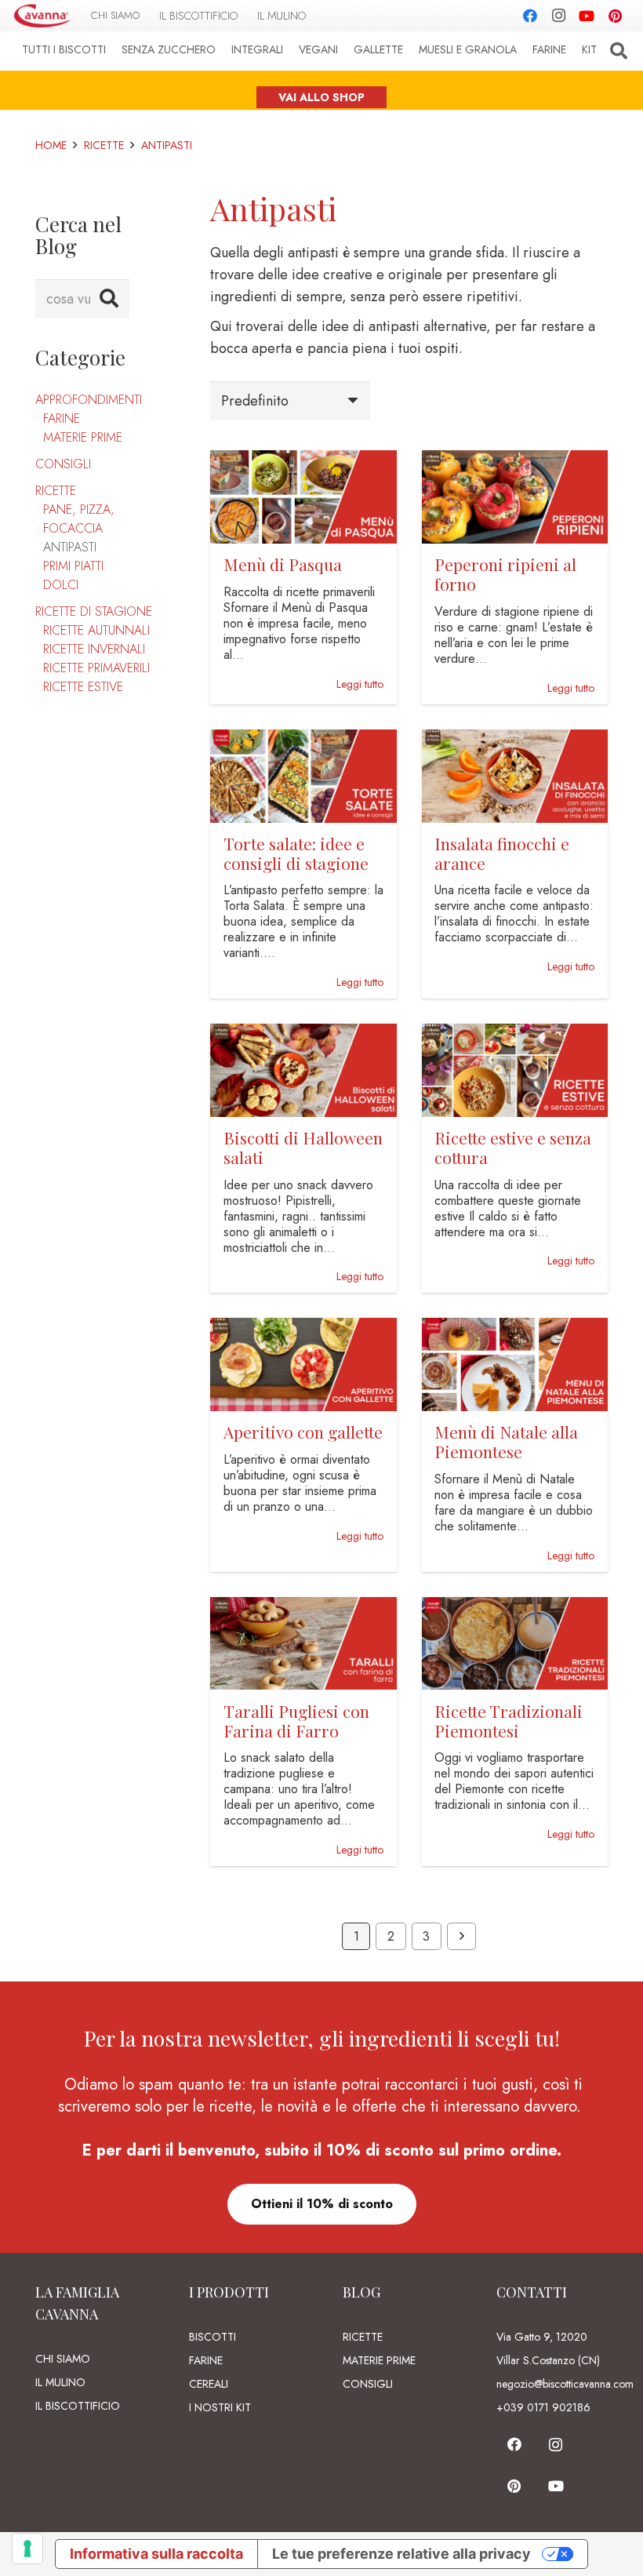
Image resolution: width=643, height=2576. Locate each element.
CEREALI (209, 2384)
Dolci (61, 585)
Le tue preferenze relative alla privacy (401, 2554)
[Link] (42, 16)
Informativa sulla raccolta (156, 2554)
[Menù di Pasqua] (303, 461)
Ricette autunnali (96, 630)
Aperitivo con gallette (303, 1432)
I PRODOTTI (229, 2292)
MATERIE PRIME (379, 2360)
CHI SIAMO (63, 2359)
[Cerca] (619, 51)
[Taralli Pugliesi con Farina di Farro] (303, 1608)
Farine (62, 418)
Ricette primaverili (96, 668)
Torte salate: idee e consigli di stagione (296, 853)
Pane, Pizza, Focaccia (79, 519)
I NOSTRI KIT (220, 2407)
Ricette (56, 491)
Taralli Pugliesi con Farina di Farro (296, 1721)
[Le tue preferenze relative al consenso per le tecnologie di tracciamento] (27, 2549)
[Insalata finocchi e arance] (515, 740)
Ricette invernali (94, 649)
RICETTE (363, 2337)
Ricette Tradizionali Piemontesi (509, 1721)
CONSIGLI (368, 2384)
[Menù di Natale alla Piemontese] (515, 1329)
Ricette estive (83, 687)
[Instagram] (558, 16)
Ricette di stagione (94, 611)
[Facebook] (530, 16)
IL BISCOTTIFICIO (78, 2406)
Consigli (63, 464)
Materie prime (83, 437)
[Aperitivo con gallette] (303, 1329)
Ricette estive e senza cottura (513, 1147)
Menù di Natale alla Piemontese (506, 1441)
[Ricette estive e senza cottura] (515, 1035)
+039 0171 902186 (543, 2407)
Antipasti (70, 547)
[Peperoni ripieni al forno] (515, 461)
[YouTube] (587, 16)
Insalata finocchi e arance (502, 853)
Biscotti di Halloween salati (303, 1147)
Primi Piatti (73, 566)
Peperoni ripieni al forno (505, 574)
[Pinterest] (615, 16)
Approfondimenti (89, 400)
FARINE (206, 2360)
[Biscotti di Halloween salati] (303, 1035)
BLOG (361, 2292)
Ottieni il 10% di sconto (322, 2204)
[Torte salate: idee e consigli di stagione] (303, 740)
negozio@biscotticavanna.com (565, 2384)
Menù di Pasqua (283, 564)
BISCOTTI (213, 2337)
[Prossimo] (461, 1937)
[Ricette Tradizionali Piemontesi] (515, 1608)
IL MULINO (60, 2382)
